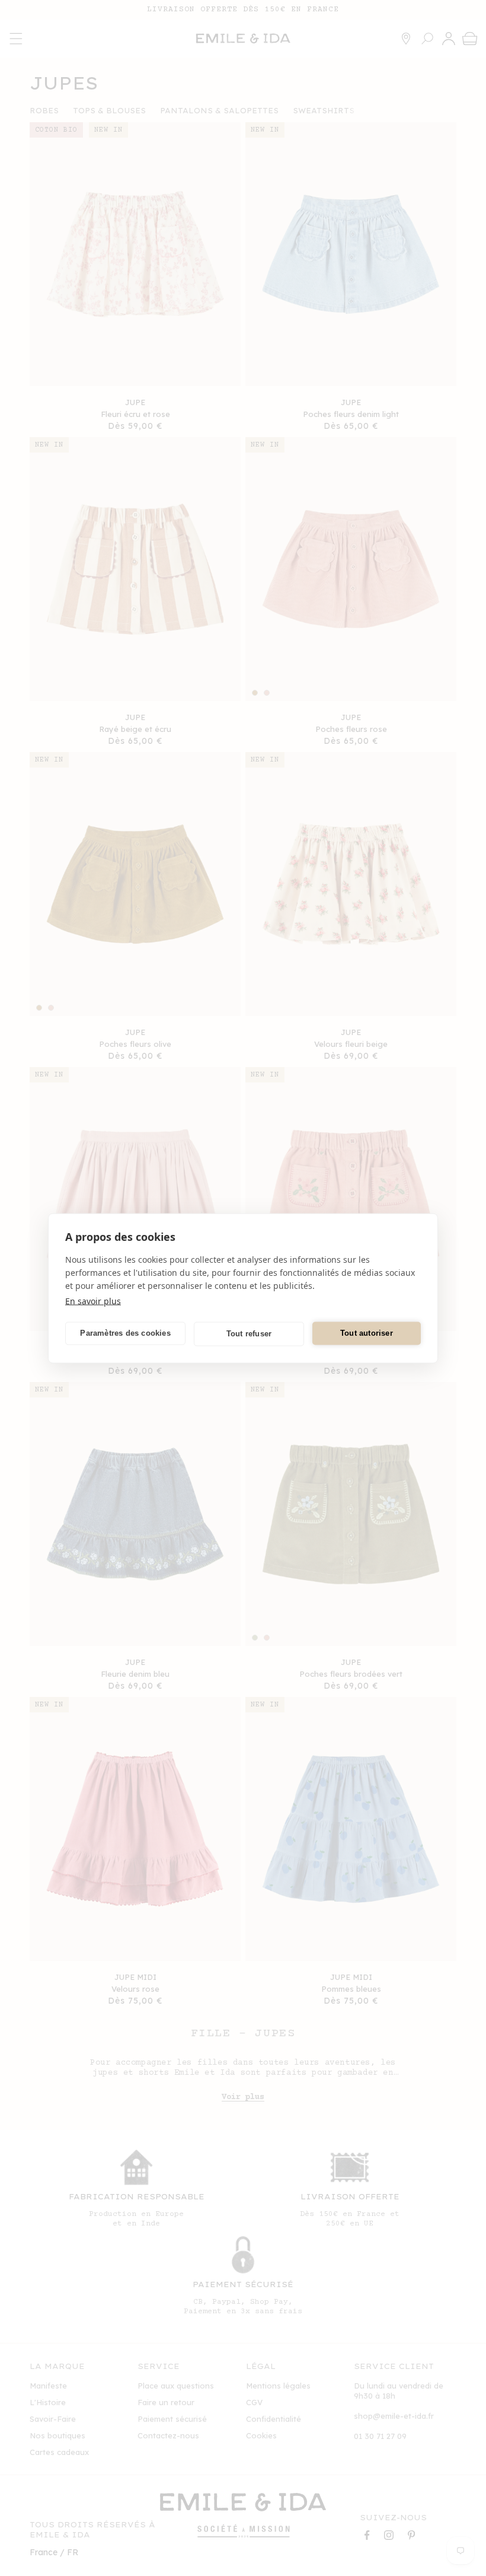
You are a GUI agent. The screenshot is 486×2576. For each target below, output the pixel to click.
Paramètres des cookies (125, 1333)
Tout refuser (249, 1334)
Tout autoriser (367, 1333)
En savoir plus (93, 1300)
